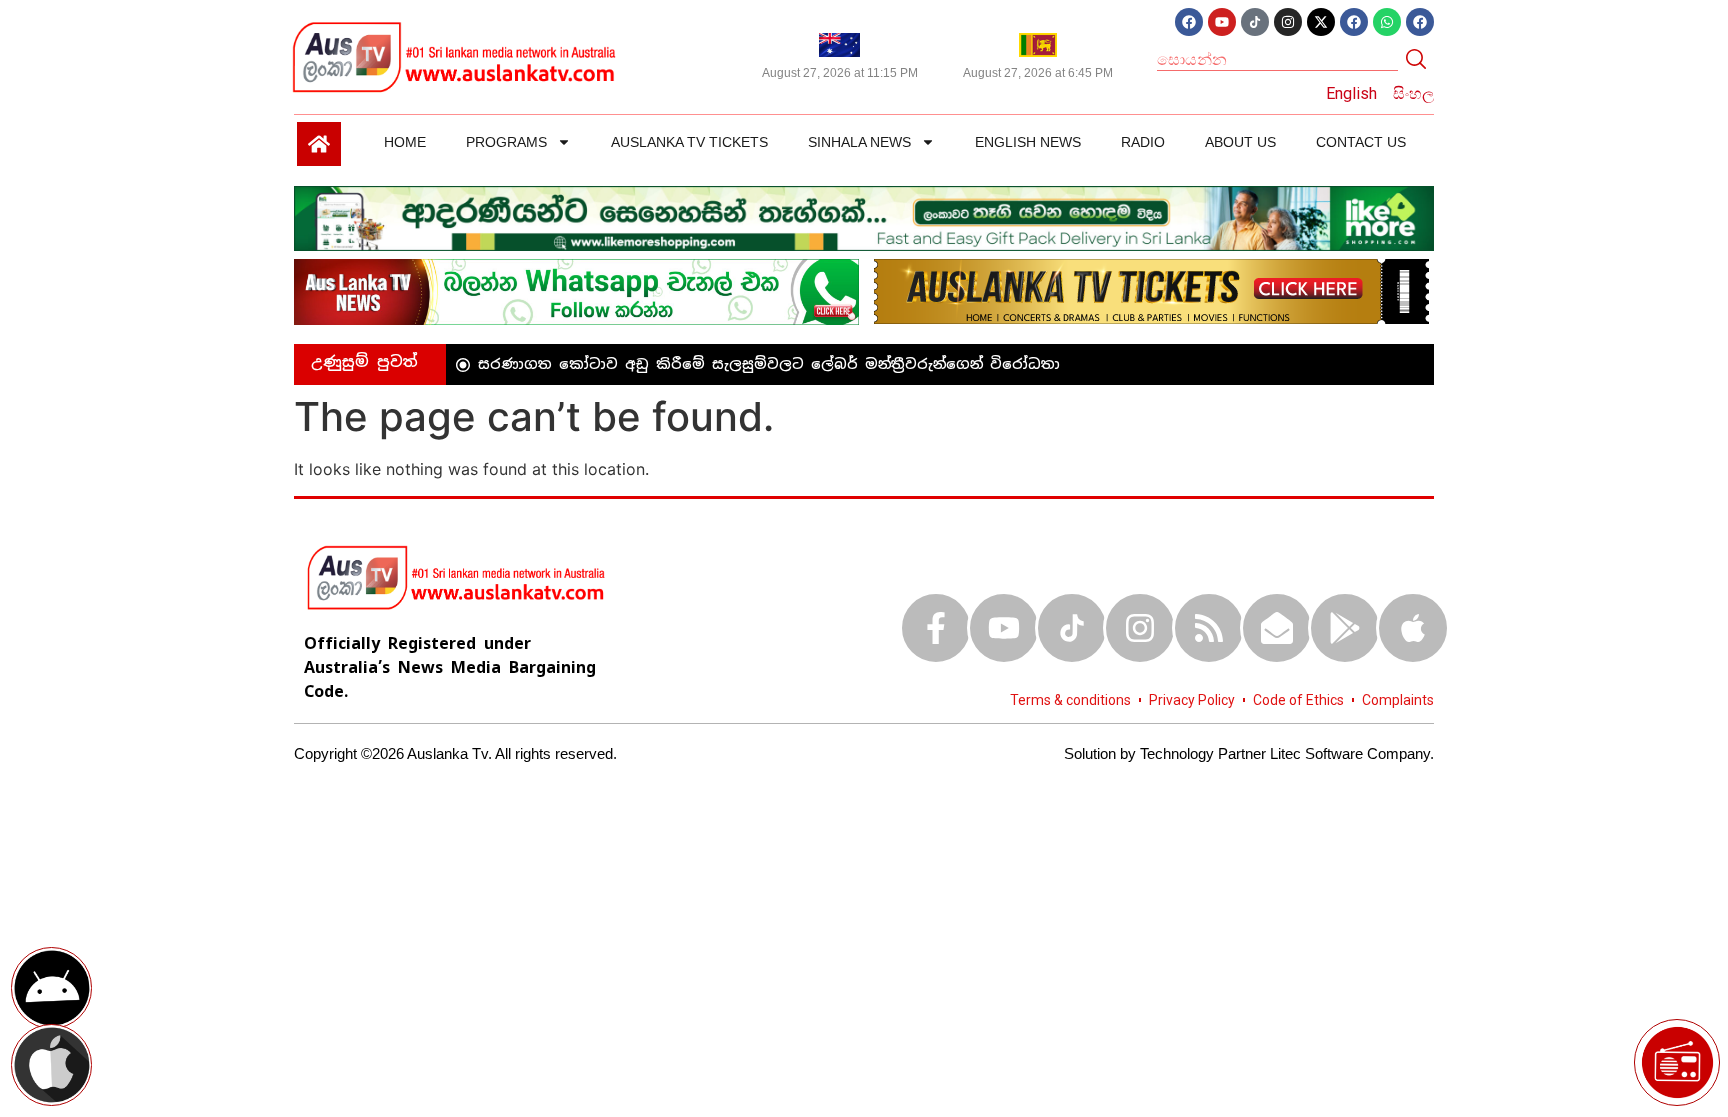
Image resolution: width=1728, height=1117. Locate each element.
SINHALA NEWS (859, 142)
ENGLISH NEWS (1028, 142)
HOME (405, 142)
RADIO (1143, 142)
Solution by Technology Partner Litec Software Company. (1249, 753)
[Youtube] (1222, 22)
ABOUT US (1240, 142)
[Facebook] (1189, 22)
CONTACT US (1361, 142)
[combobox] (1277, 59)
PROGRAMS (506, 142)
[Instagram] (1288, 22)
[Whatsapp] (1387, 22)
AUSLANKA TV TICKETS (689, 142)
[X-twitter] (1321, 22)
